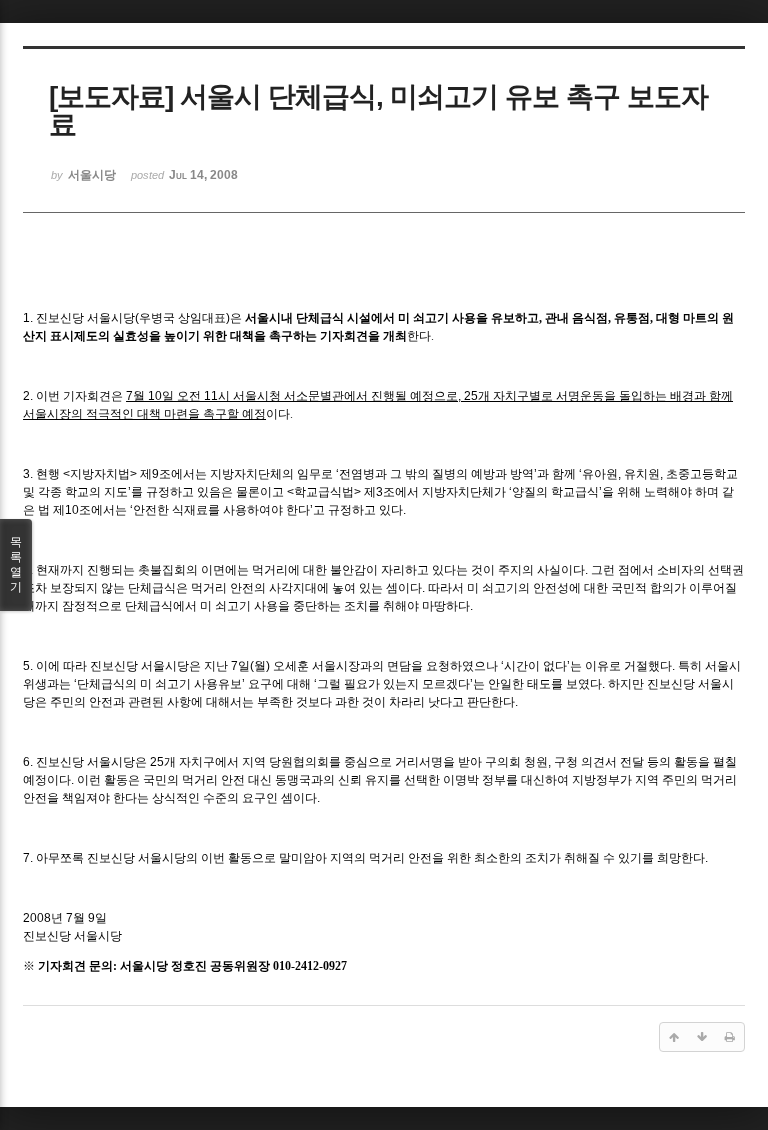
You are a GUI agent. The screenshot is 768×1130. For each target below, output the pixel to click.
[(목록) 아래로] (702, 1037)
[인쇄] (730, 1037)
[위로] (674, 1037)
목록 (16, 564)
